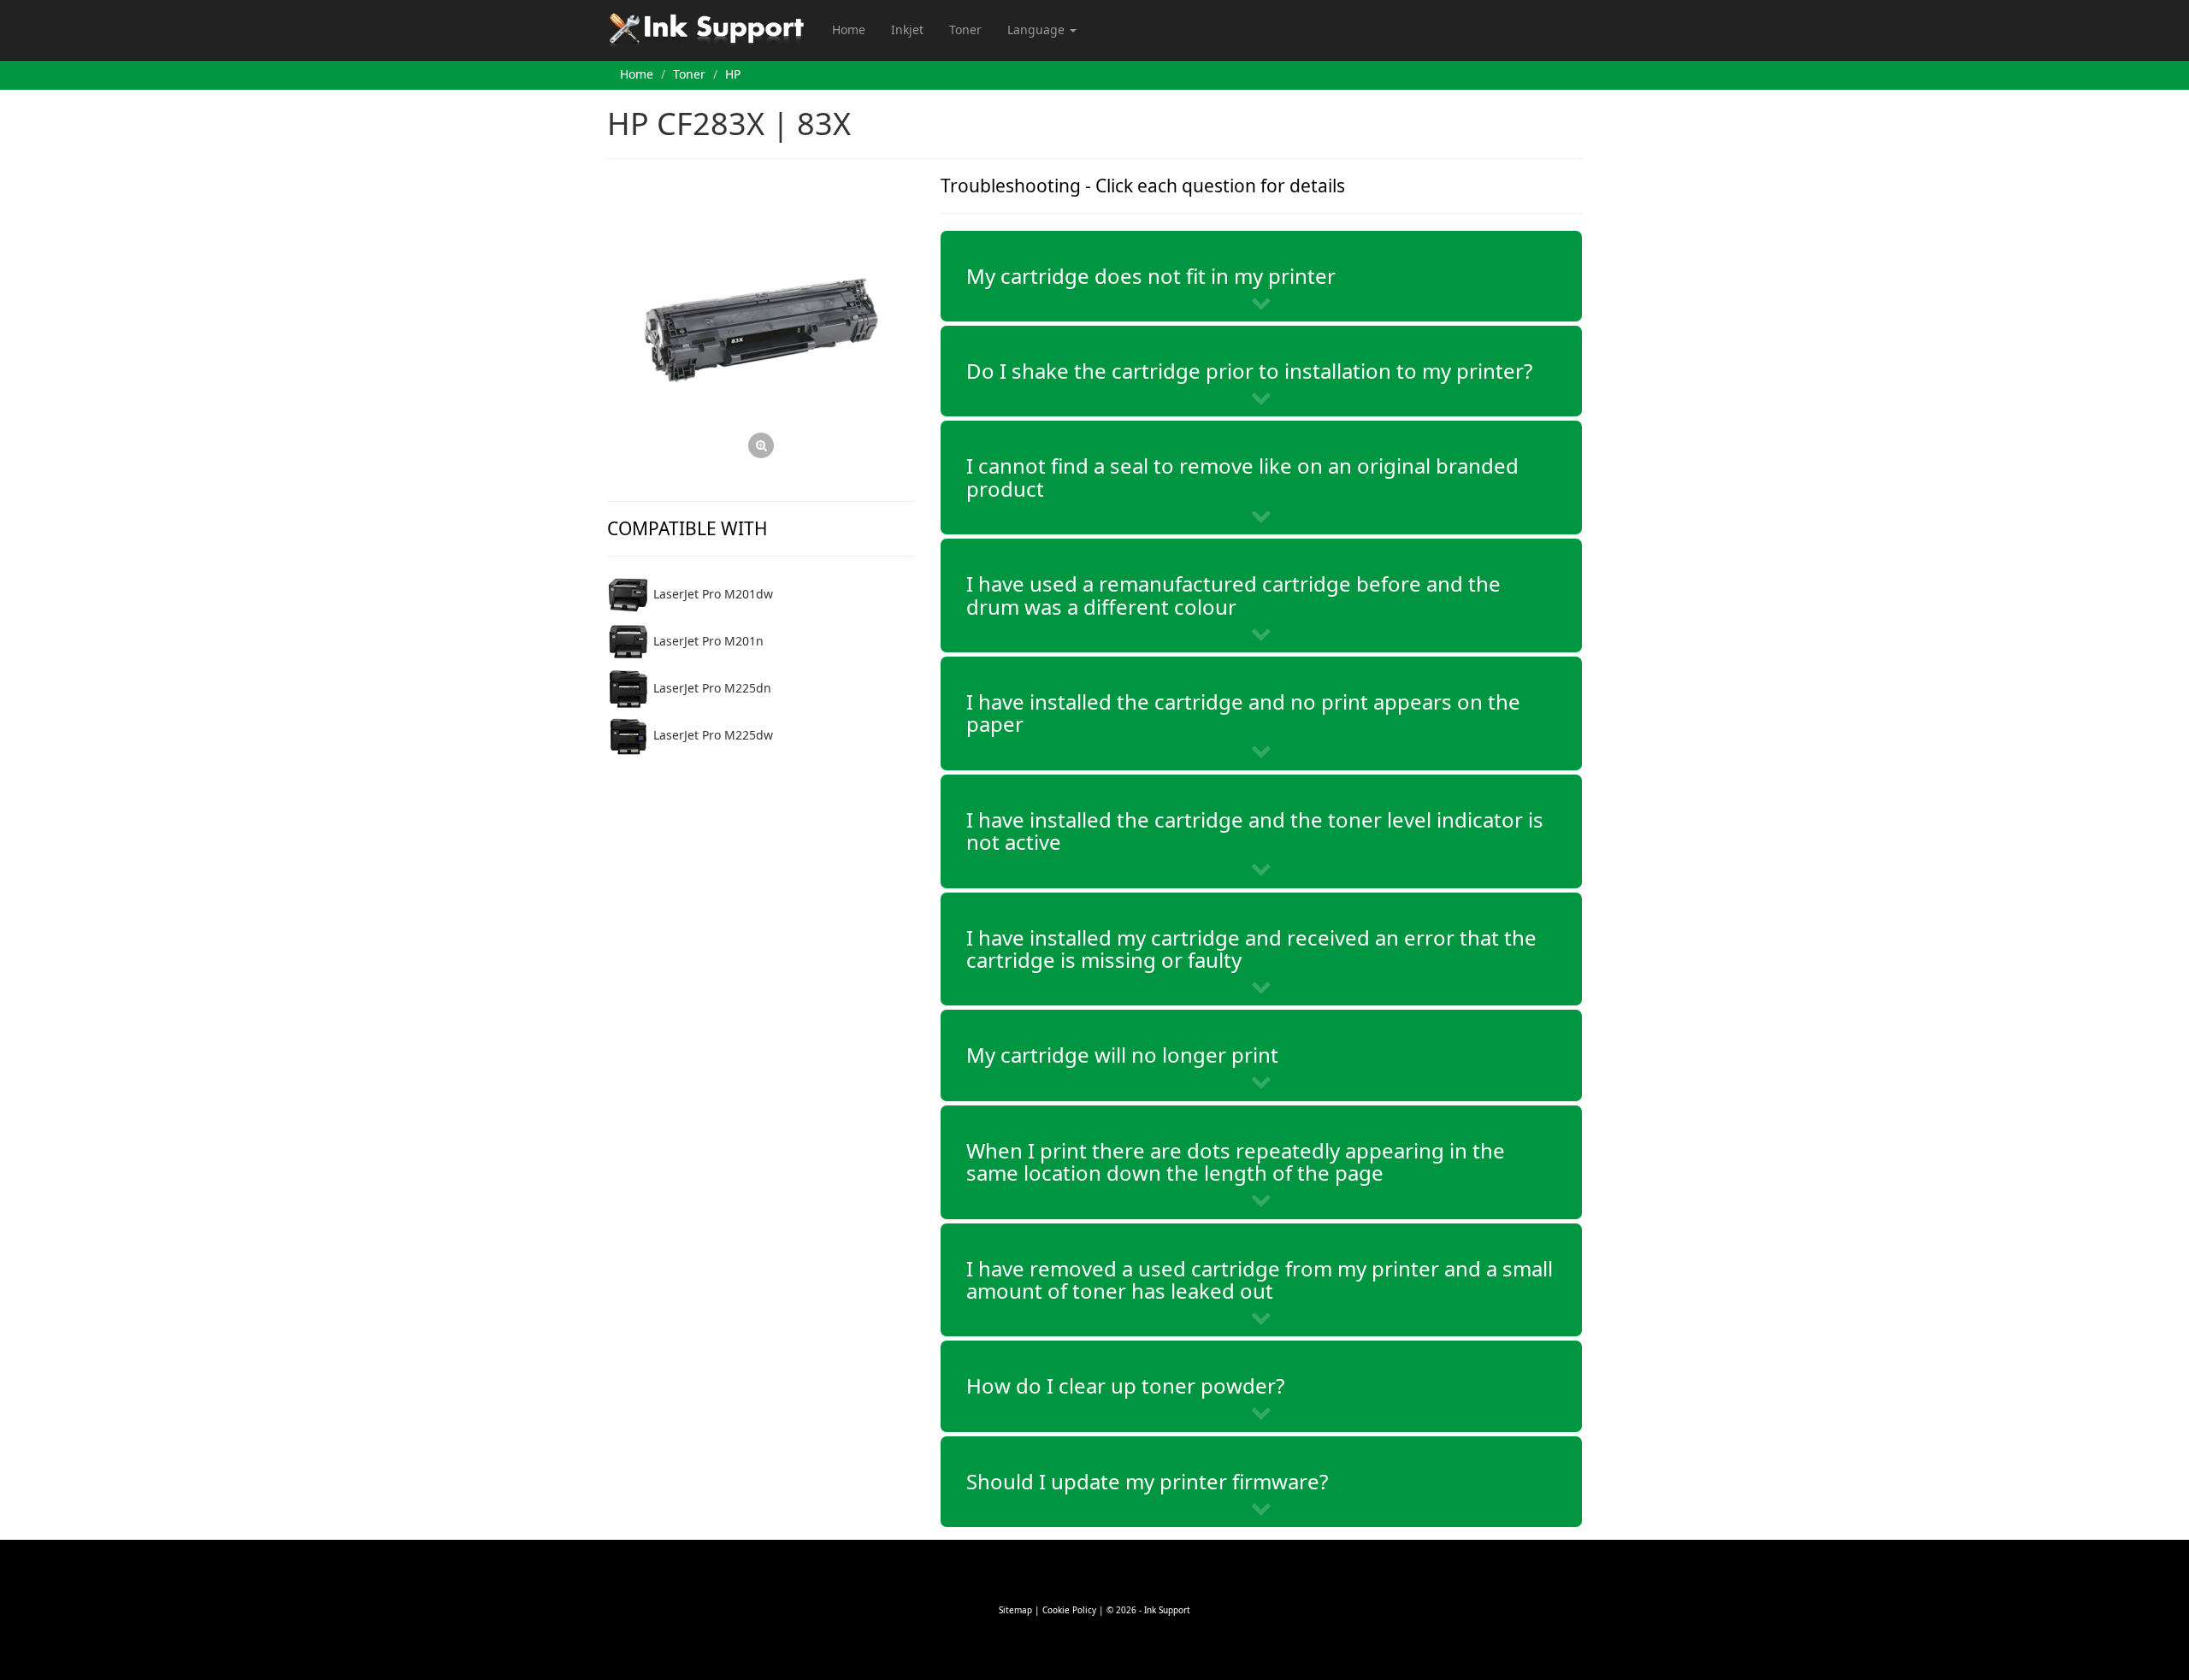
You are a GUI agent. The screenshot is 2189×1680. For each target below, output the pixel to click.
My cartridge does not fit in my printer (1151, 276)
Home (849, 29)
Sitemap (1015, 1610)
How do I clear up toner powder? (1125, 1385)
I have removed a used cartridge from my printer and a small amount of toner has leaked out (1260, 1279)
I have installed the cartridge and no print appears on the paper (1243, 713)
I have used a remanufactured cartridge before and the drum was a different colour (1233, 595)
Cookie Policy (1069, 1610)
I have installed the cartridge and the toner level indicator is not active (1255, 831)
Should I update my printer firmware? (1147, 1481)
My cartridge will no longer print (1122, 1055)
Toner (965, 29)
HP (733, 74)
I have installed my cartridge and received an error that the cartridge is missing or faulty (1251, 949)
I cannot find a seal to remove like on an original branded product (1242, 477)
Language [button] (1038, 29)
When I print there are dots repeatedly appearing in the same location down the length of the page (1236, 1161)
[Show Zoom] (761, 330)
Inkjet (907, 29)
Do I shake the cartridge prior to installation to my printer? (1249, 371)
